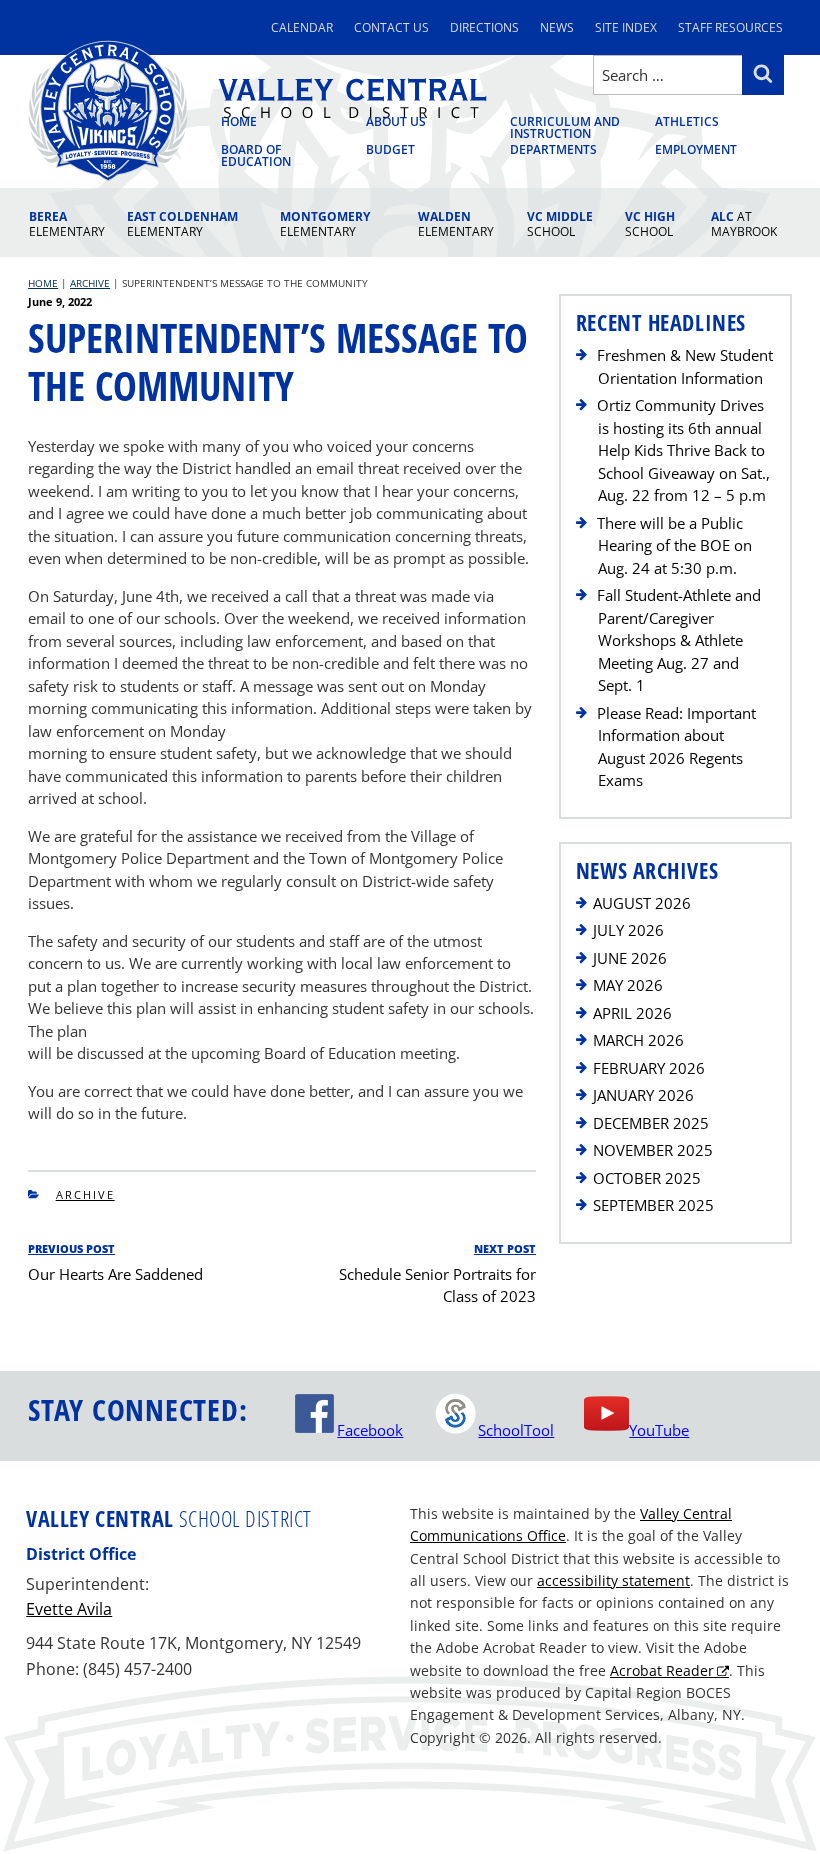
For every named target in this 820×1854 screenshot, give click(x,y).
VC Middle (560, 224)
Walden (456, 224)
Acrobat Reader (662, 1670)
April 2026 (632, 1013)
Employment (696, 150)
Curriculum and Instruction (565, 129)
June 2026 (630, 958)
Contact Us (391, 27)
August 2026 (642, 903)
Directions (484, 27)
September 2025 (653, 1205)
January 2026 (643, 1095)
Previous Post (71, 1248)
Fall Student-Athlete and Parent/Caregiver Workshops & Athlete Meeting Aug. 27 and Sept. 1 (679, 640)
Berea (67, 224)
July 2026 (628, 930)
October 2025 (647, 1178)
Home (239, 123)
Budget (390, 150)
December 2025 (651, 1123)
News (557, 27)
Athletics (687, 123)
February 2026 (649, 1068)
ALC (744, 224)
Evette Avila (69, 1609)
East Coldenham (182, 224)
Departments (553, 150)
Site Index (626, 27)
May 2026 (628, 985)
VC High (650, 224)
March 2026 (638, 1040)
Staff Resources (730, 27)
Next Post (505, 1248)
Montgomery (325, 224)
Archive (85, 1194)
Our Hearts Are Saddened (115, 1274)
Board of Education (256, 156)
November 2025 (653, 1150)
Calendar (302, 27)
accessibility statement (613, 1580)
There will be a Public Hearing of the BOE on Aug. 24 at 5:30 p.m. (674, 545)
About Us (396, 123)
